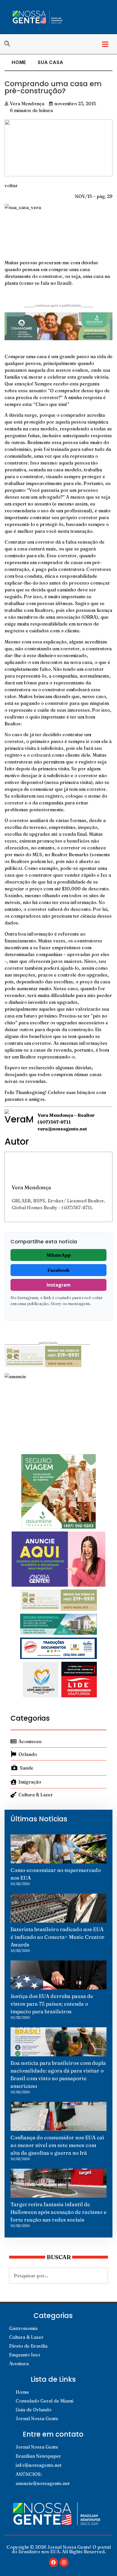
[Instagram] (64, 2562)
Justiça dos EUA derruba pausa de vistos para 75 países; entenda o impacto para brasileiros (52, 2004)
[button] (105, 44)
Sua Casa (50, 62)
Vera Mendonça (31, 1187)
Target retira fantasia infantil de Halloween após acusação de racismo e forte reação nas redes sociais (58, 2212)
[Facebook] (53, 2562)
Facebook (58, 1270)
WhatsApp (59, 1255)
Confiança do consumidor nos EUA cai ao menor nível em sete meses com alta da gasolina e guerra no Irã (57, 2145)
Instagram (59, 1285)
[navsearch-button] (10, 44)
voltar (11, 185)
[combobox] (58, 2276)
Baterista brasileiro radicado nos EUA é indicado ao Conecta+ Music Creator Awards (58, 1937)
